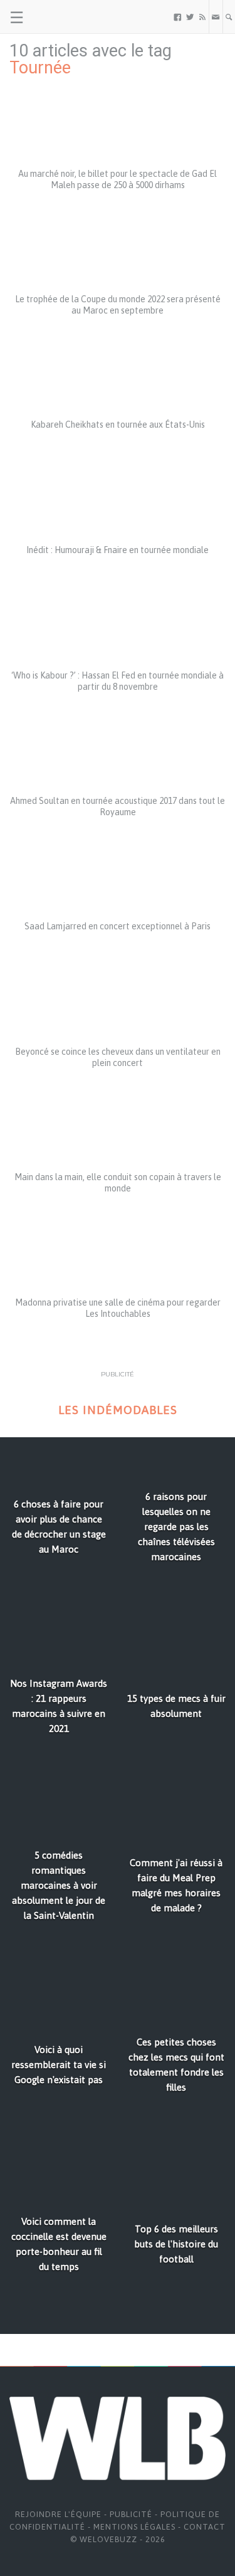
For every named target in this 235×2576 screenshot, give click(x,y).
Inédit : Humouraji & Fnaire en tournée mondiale (118, 550)
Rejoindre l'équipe (58, 2514)
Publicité (131, 2514)
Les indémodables (118, 1410)
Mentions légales (134, 2527)
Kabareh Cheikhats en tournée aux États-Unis (118, 425)
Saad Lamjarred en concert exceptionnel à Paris (118, 926)
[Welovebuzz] (57, 17)
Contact (205, 2527)
